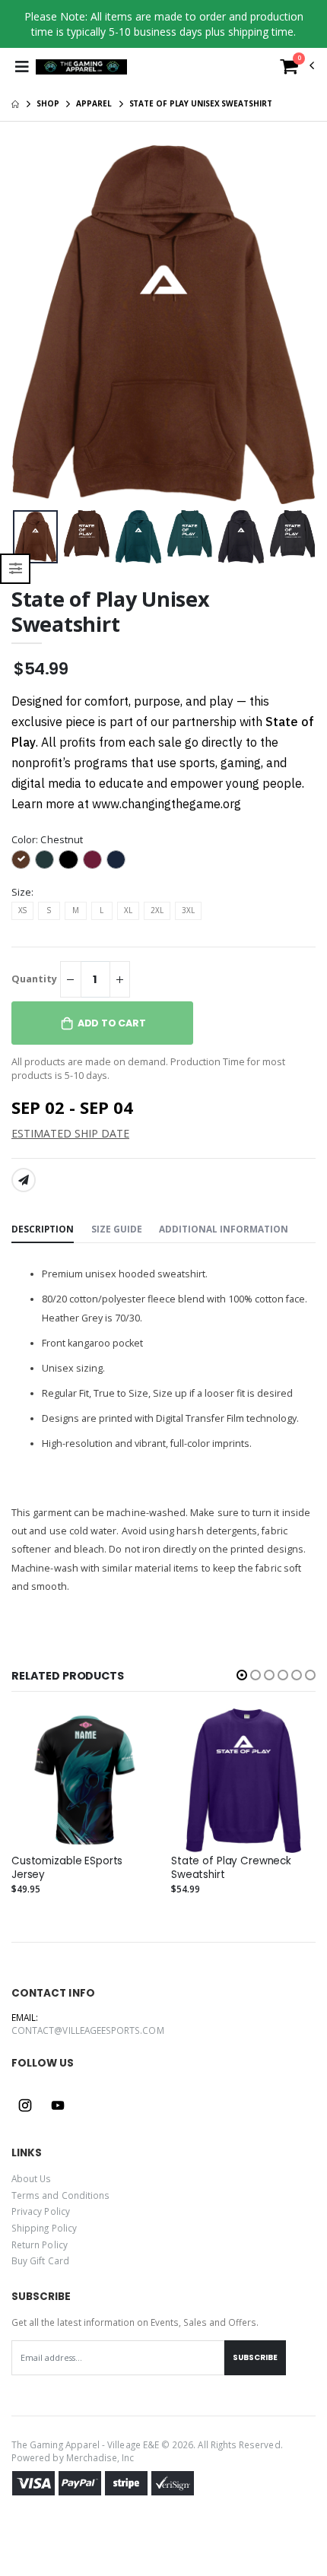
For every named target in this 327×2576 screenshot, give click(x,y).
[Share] (24, 1180)
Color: (47, 840)
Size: (22, 892)
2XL (157, 910)
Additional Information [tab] (224, 1229)
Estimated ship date (70, 1133)
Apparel (94, 103)
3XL (188, 910)
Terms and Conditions (60, 2195)
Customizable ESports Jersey (67, 1868)
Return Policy (40, 2244)
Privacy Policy (41, 2211)
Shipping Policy (44, 2228)
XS (22, 910)
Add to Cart (112, 1023)
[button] (297, 70)
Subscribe (255, 2357)
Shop (48, 103)
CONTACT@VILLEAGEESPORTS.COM (88, 2030)
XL (128, 910)
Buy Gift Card (40, 2260)
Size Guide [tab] (117, 1229)
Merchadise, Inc (100, 2457)
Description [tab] (43, 1229)
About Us (31, 2178)
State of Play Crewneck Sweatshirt (231, 1868)
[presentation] (25, 537)
